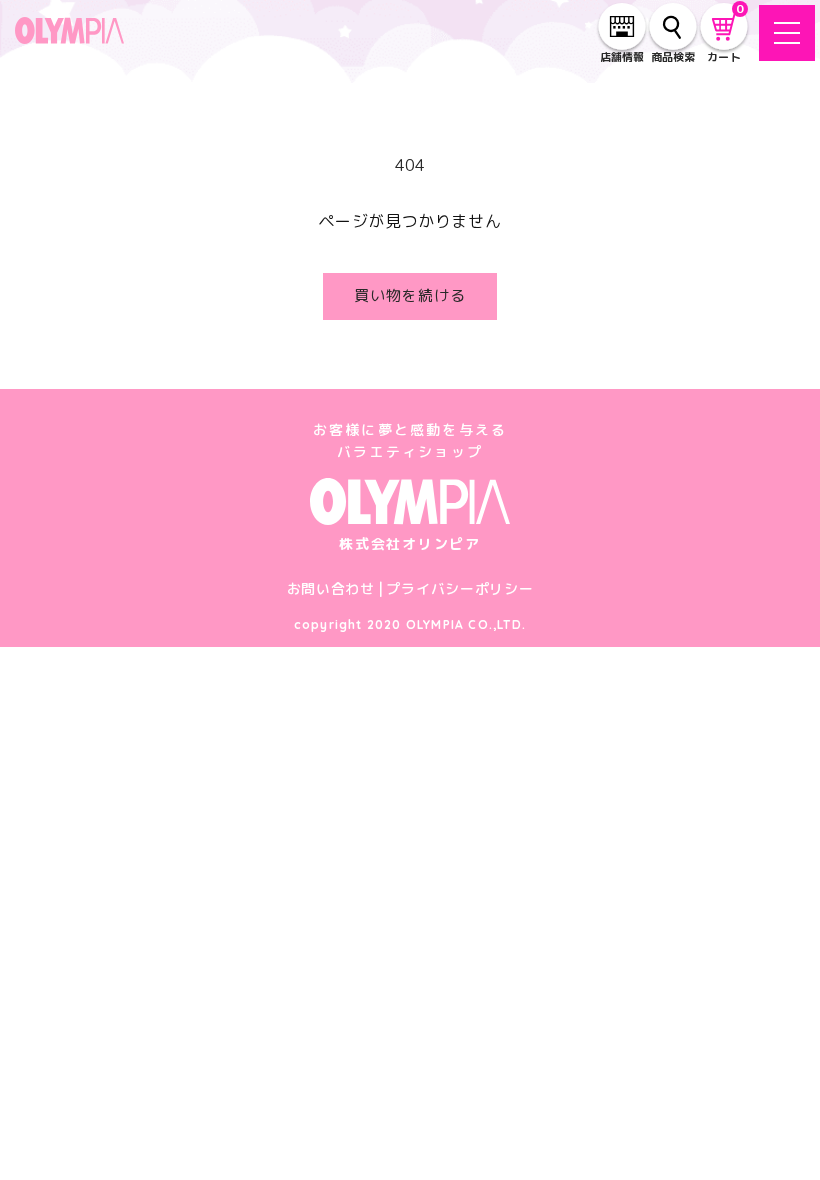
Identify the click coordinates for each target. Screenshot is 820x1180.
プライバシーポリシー (459, 588)
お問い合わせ (331, 588)
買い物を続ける (410, 295)
